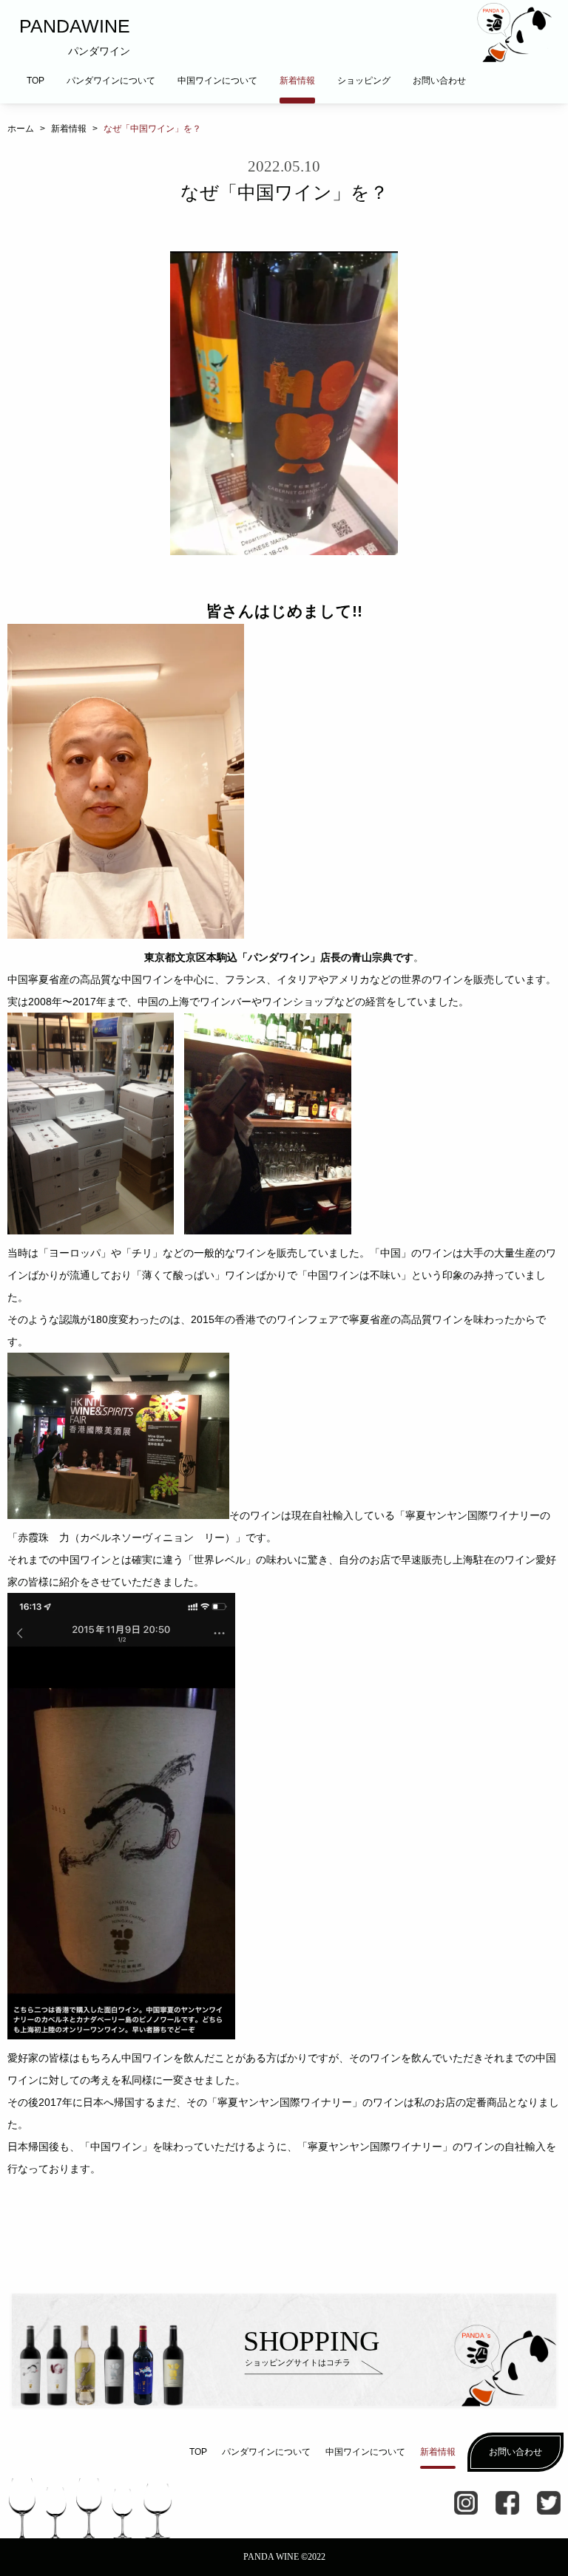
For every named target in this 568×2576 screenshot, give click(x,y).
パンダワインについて (111, 81)
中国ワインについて (217, 81)
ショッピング (364, 81)
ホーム (21, 129)
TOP (35, 81)
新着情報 (297, 81)
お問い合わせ (439, 81)
